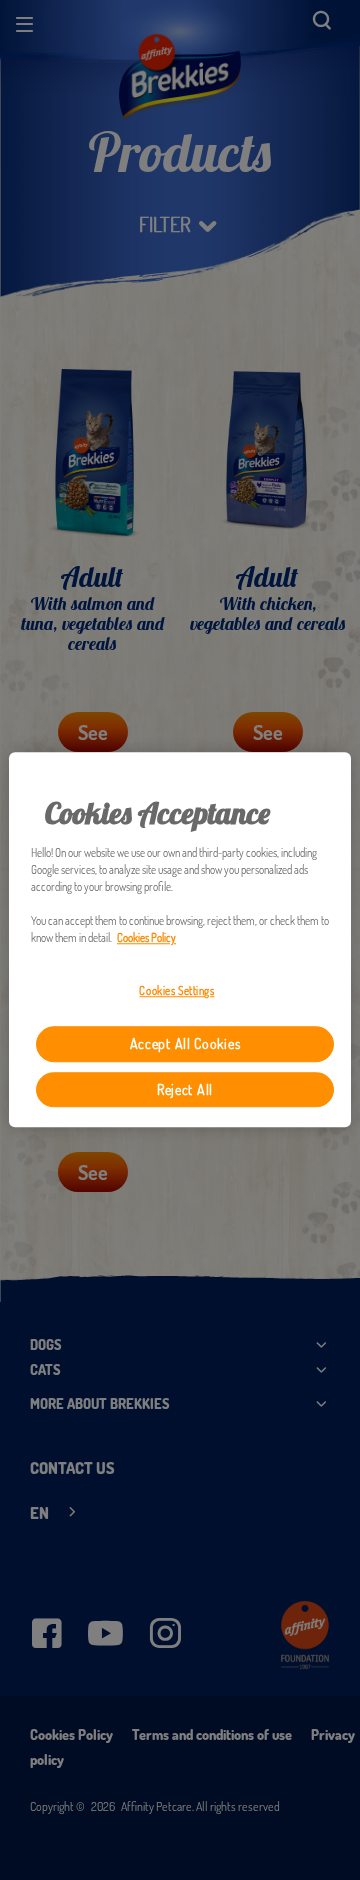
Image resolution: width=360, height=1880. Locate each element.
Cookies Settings (176, 991)
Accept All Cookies (185, 1044)
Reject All (185, 1089)
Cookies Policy (146, 938)
